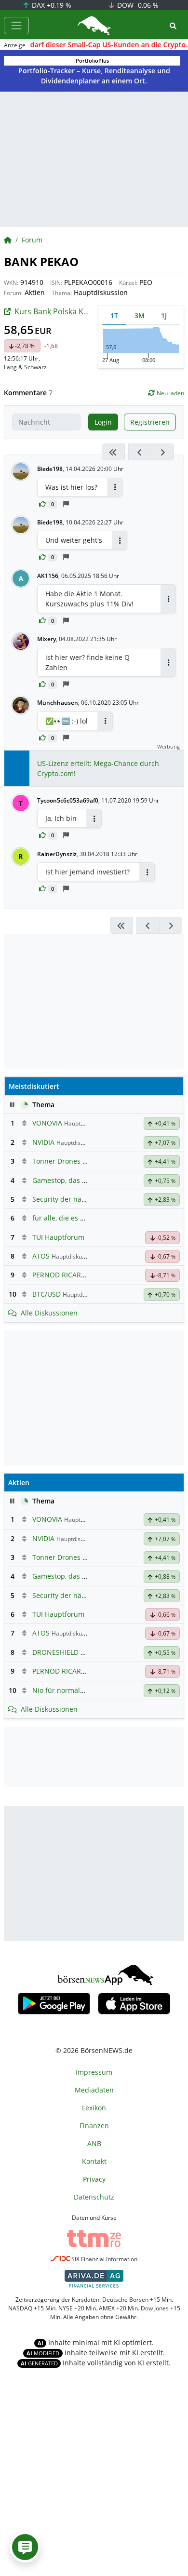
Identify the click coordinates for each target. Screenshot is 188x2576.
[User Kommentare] (25, 2547)
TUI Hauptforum (58, 1237)
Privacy (94, 2179)
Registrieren (150, 422)
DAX (51, 5)
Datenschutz (94, 2197)
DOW (137, 5)
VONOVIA (47, 1123)
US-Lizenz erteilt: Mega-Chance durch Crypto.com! (98, 768)
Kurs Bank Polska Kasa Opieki (67, 311)
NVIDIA (43, 1142)
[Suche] (173, 26)
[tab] (114, 315)
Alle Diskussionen (49, 1313)
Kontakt (94, 2161)
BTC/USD (47, 1294)
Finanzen (94, 2126)
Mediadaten (94, 2090)
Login (103, 422)
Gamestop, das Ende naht (74, 1180)
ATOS (41, 1256)
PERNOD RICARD (59, 1275)
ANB (94, 2143)
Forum (32, 240)
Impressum (94, 2072)
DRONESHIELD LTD (62, 1652)
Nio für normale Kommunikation (85, 1690)
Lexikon (94, 2108)
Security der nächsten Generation (87, 1199)
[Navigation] (16, 26)
